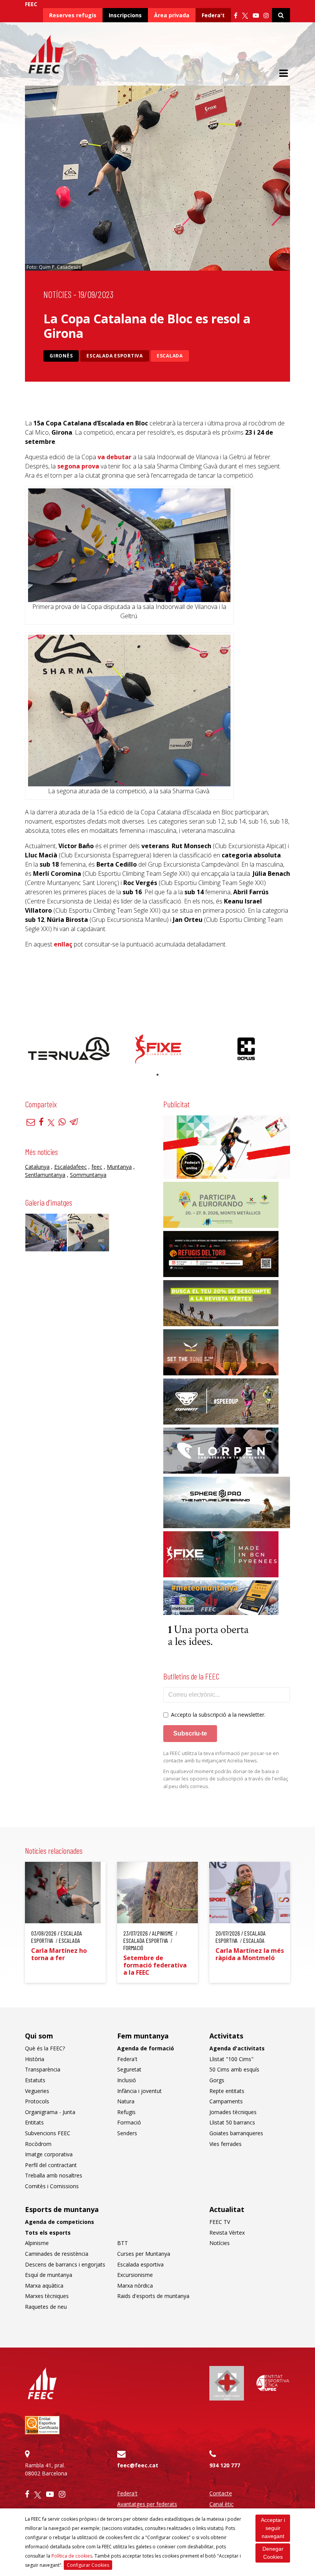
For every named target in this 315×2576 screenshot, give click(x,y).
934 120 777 (225, 2465)
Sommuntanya (88, 1175)
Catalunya (37, 1167)
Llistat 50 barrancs (232, 2122)
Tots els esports (48, 2233)
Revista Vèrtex (227, 2233)
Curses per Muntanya (144, 2254)
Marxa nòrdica (135, 2286)
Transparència (43, 2069)
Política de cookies (72, 2556)
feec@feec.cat (138, 2465)
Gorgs (217, 2080)
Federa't (213, 15)
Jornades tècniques (233, 2112)
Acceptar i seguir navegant (273, 2528)
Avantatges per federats (147, 2504)
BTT (123, 2243)
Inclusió (127, 2080)
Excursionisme (135, 2275)
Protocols (37, 2101)
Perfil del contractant (51, 2165)
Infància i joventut (139, 2091)
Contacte (221, 2493)
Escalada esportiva (115, 356)
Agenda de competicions (60, 2222)
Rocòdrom (38, 2144)
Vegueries (37, 2091)
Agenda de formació (146, 2048)
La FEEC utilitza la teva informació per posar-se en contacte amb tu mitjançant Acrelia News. (221, 1757)
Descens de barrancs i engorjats (65, 2264)
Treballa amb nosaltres (54, 2175)
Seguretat (129, 2069)
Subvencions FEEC (48, 2133)
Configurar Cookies (88, 2565)
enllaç (63, 944)
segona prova (78, 466)
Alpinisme (37, 2243)
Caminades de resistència (57, 2254)
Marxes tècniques (47, 2296)
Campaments (226, 2101)
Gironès (61, 356)
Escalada (170, 356)
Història (35, 2059)
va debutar (114, 457)
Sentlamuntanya (45, 1175)
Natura (126, 2101)
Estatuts (35, 2080)
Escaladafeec (70, 1167)
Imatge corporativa (49, 2154)
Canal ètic (221, 2504)
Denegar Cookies (273, 2553)
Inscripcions (125, 15)
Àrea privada (172, 15)
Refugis (126, 2112)
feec (97, 1167)
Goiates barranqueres (236, 2133)
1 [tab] (157, 1075)
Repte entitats (227, 2091)
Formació (129, 2122)
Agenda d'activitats (237, 2048)
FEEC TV (220, 2222)
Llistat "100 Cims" (231, 2059)
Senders (127, 2133)
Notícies (57, 294)
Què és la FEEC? (45, 2048)
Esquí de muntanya (49, 2275)
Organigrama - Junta (50, 2112)
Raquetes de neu (46, 2307)
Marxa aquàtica (44, 2286)
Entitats (34, 2122)
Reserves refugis (73, 15)
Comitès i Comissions (52, 2186)
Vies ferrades (225, 2144)
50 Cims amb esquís (234, 2069)
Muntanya (119, 1167)
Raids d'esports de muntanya (153, 2296)
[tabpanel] (69, 1049)
